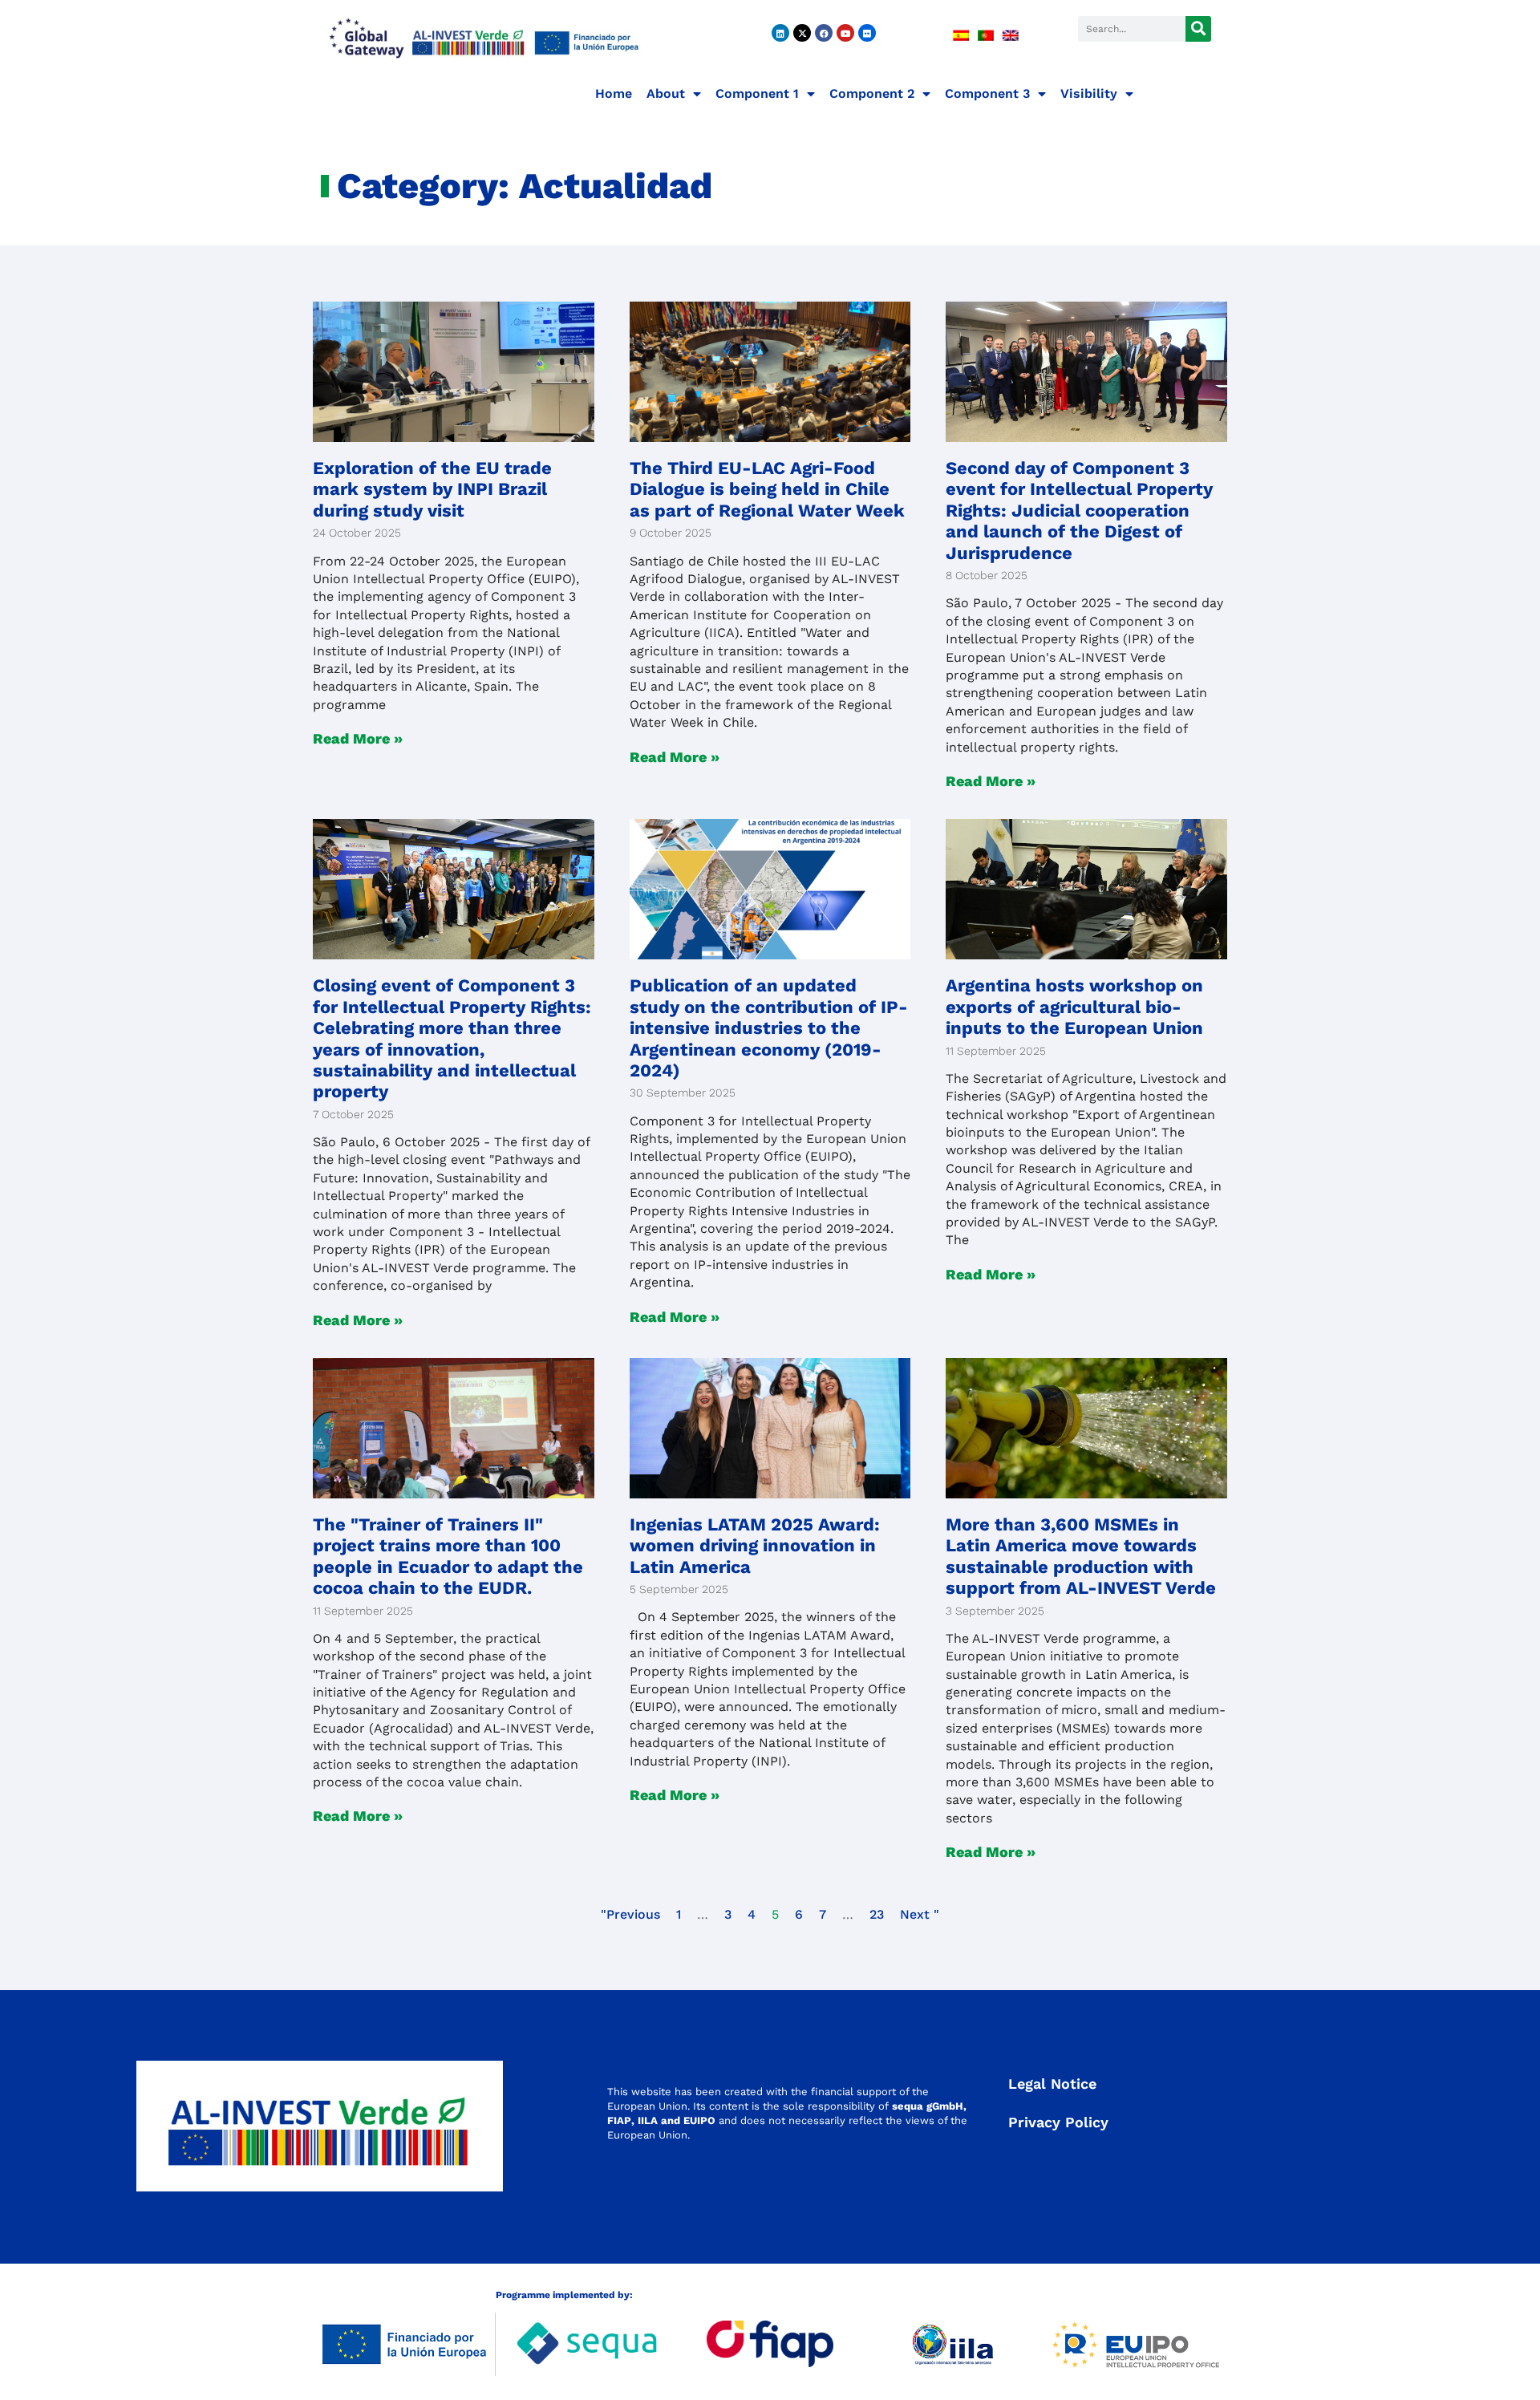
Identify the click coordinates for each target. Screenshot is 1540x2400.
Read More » (358, 738)
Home (614, 93)
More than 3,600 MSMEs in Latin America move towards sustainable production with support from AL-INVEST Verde (1081, 1556)
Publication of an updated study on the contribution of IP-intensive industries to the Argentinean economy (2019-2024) (769, 1028)
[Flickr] (867, 33)
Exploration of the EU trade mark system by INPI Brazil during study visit (432, 489)
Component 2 (872, 93)
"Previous (630, 1914)
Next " (920, 1914)
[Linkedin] (780, 33)
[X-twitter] (802, 33)
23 (877, 1914)
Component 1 (757, 93)
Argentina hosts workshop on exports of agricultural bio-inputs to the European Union (1074, 1007)
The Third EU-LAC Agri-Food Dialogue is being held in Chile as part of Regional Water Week (767, 489)
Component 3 (987, 93)
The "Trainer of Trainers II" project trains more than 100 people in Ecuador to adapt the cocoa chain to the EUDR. (448, 1556)
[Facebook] (824, 33)
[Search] (1198, 29)
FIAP (619, 2120)
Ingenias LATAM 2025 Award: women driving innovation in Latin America (755, 1546)
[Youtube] (845, 33)
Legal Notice (1052, 2084)
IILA (646, 2120)
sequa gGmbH (928, 2106)
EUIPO (699, 2120)
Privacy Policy (1058, 2122)
